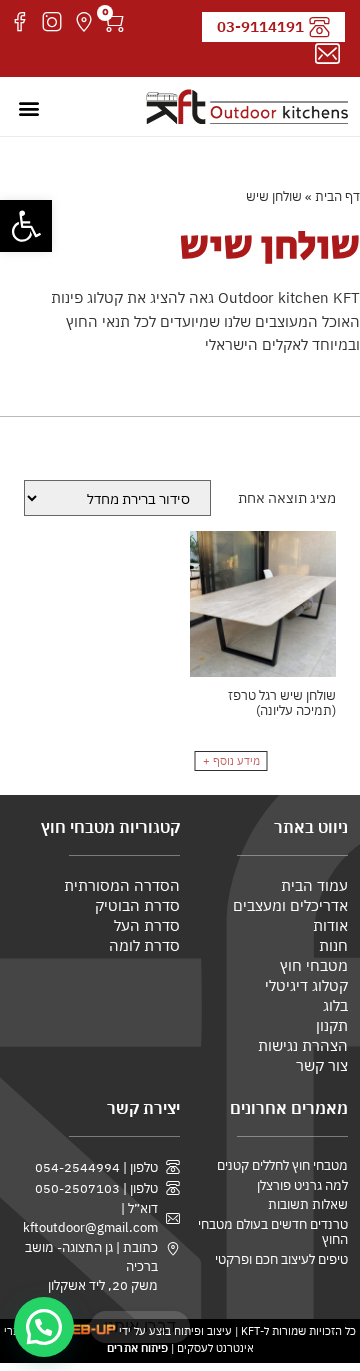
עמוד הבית (314, 885)
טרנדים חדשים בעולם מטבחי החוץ (273, 1232)
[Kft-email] (327, 54)
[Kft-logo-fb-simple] (20, 22)
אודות (330, 925)
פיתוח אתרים (137, 1348)
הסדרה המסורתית (122, 885)
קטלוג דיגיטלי (306, 985)
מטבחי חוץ (314, 965)
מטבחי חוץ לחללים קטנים (282, 1165)
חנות (333, 945)
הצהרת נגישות (303, 1045)
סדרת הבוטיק (137, 905)
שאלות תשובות (308, 1204)
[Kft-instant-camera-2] (52, 22)
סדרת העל (147, 925)
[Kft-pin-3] (84, 22)
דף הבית (337, 196)
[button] (26, 226)
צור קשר (322, 1065)
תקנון (332, 1025)
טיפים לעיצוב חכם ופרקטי (281, 1259)
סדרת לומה (144, 945)
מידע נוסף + (231, 761)
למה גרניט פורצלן (302, 1185)
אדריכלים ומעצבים (290, 905)
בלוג (335, 1005)
